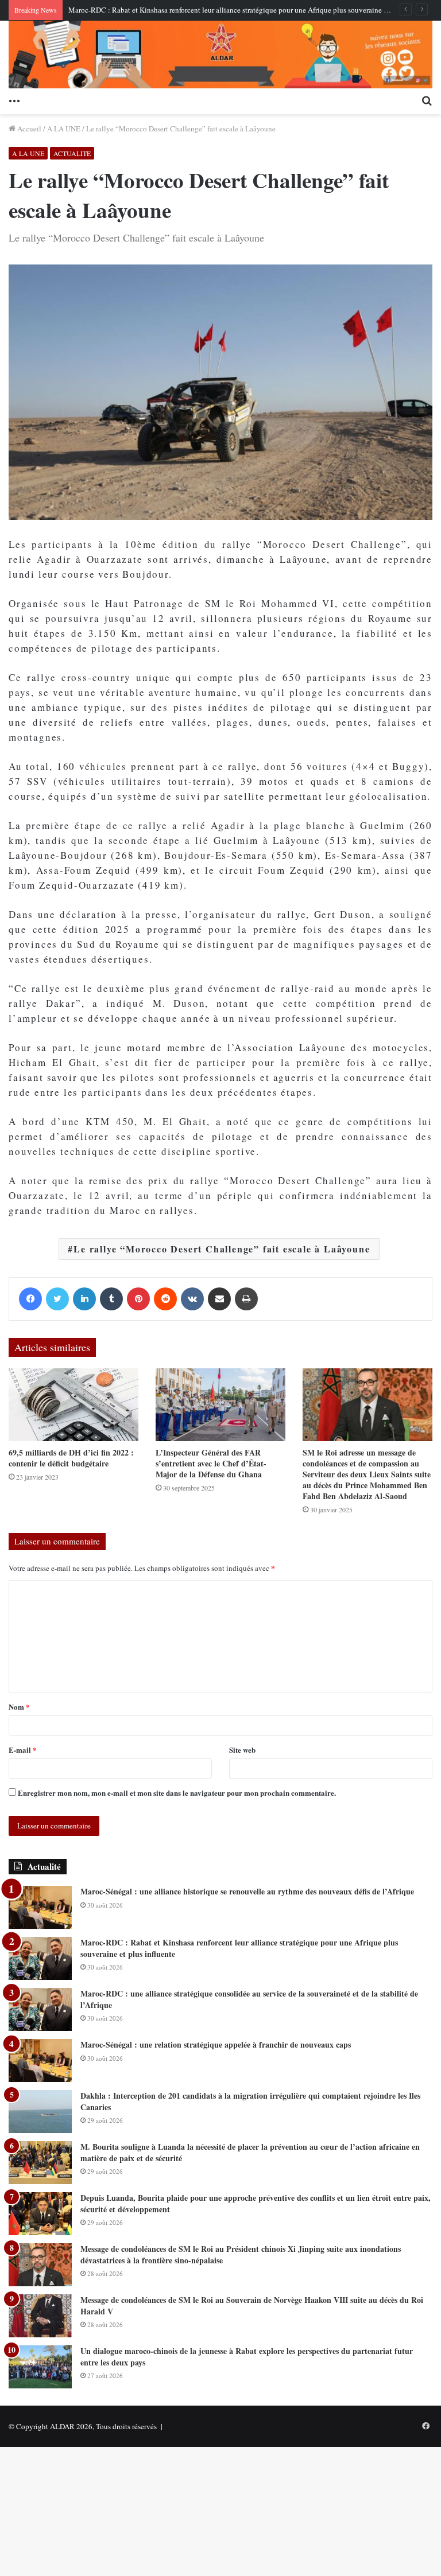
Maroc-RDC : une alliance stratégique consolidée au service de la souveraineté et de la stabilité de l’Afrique (249, 1999)
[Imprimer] (246, 1299)
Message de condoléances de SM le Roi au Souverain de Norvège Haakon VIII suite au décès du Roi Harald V (252, 2305)
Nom (19, 1707)
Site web (242, 1750)
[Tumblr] (111, 1299)
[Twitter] (57, 1299)
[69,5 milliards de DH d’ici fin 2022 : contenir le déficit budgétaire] (73, 1405)
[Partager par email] (219, 1299)
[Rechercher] (427, 100)
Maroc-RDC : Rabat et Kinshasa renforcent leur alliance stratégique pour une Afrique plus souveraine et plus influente (251, 10)
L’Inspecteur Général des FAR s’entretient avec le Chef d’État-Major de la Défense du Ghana (211, 1463)
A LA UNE (64, 129)
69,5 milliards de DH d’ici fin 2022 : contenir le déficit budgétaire (71, 1458)
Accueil (28, 129)
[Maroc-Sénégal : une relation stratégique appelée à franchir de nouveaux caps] (40, 2061)
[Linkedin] (84, 1299)
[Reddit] (165, 1299)
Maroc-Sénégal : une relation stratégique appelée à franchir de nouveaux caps (216, 2044)
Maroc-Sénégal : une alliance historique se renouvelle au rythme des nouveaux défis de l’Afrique (247, 1891)
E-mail (23, 1750)
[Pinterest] (138, 1299)
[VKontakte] (192, 1299)
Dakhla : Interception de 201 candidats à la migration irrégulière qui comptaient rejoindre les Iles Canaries (250, 2101)
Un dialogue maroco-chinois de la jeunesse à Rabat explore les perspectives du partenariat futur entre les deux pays (247, 2357)
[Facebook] (30, 1299)
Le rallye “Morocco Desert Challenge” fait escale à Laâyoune (222, 1249)
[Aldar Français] (220, 55)
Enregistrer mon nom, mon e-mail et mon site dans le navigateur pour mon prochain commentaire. (177, 1793)
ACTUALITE (72, 153)
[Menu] (14, 100)
